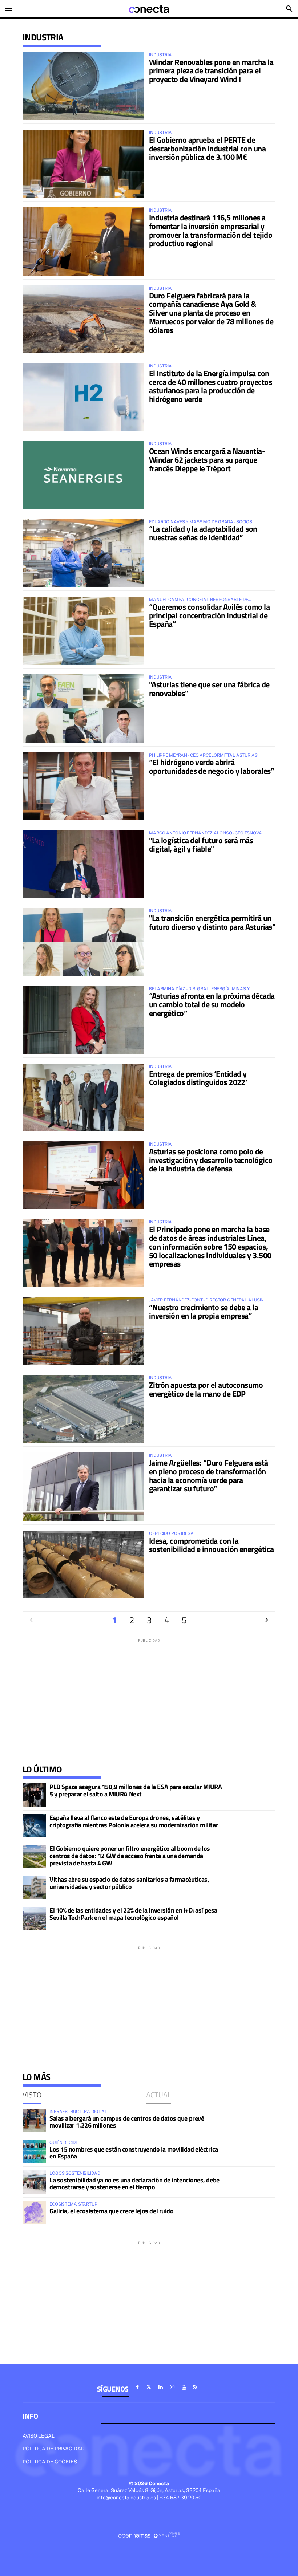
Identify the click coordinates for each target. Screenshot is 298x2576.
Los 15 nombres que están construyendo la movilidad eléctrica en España (134, 2153)
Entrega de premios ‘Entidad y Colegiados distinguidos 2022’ (198, 1078)
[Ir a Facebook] (137, 2387)
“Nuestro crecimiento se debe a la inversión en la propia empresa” (204, 1312)
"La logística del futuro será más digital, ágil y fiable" (201, 845)
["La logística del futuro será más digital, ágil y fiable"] (83, 864)
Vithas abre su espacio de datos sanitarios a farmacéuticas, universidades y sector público (129, 1883)
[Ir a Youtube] (184, 2387)
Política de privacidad (54, 2449)
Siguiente (267, 1620)
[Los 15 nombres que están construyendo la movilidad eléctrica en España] (34, 2151)
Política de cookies (50, 2462)
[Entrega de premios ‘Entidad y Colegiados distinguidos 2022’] (83, 1098)
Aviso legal (39, 2436)
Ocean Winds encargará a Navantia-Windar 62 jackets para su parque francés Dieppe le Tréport (207, 460)
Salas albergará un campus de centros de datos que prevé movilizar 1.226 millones (127, 2122)
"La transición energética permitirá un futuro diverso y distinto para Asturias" (212, 922)
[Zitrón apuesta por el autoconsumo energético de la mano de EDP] (83, 1409)
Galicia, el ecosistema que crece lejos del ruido (111, 2211)
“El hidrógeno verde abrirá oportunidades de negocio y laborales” (212, 767)
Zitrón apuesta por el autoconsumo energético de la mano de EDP (206, 1389)
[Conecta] (149, 9)
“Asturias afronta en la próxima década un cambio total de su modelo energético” (212, 1004)
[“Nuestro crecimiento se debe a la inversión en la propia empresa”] (83, 1331)
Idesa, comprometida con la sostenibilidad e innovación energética (211, 1545)
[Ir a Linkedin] (161, 2387)
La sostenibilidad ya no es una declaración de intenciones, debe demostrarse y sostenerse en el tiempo (134, 2184)
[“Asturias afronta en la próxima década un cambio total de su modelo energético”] (83, 1020)
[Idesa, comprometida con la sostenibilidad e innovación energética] (83, 1565)
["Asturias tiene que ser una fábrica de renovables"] (83, 708)
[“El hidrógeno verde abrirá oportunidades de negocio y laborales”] (83, 786)
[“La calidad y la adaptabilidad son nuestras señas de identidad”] (83, 553)
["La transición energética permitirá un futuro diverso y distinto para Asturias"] (83, 942)
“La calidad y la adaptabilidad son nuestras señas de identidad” (203, 533)
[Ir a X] (149, 2387)
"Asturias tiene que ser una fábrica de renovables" (209, 689)
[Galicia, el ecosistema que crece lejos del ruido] (34, 2213)
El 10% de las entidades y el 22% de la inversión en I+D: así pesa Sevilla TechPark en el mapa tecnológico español (133, 1914)
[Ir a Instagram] (172, 2387)
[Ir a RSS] (196, 2387)
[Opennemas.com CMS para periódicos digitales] (149, 2535)
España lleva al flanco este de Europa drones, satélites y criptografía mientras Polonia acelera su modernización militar (134, 1821)
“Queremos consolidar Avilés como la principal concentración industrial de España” (209, 615)
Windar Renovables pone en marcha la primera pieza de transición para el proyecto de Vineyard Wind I (211, 71)
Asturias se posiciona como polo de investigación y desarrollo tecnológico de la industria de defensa (211, 1160)
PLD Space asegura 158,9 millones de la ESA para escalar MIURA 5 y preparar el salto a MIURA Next (136, 1790)
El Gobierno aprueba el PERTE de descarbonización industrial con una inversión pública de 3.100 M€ (207, 149)
